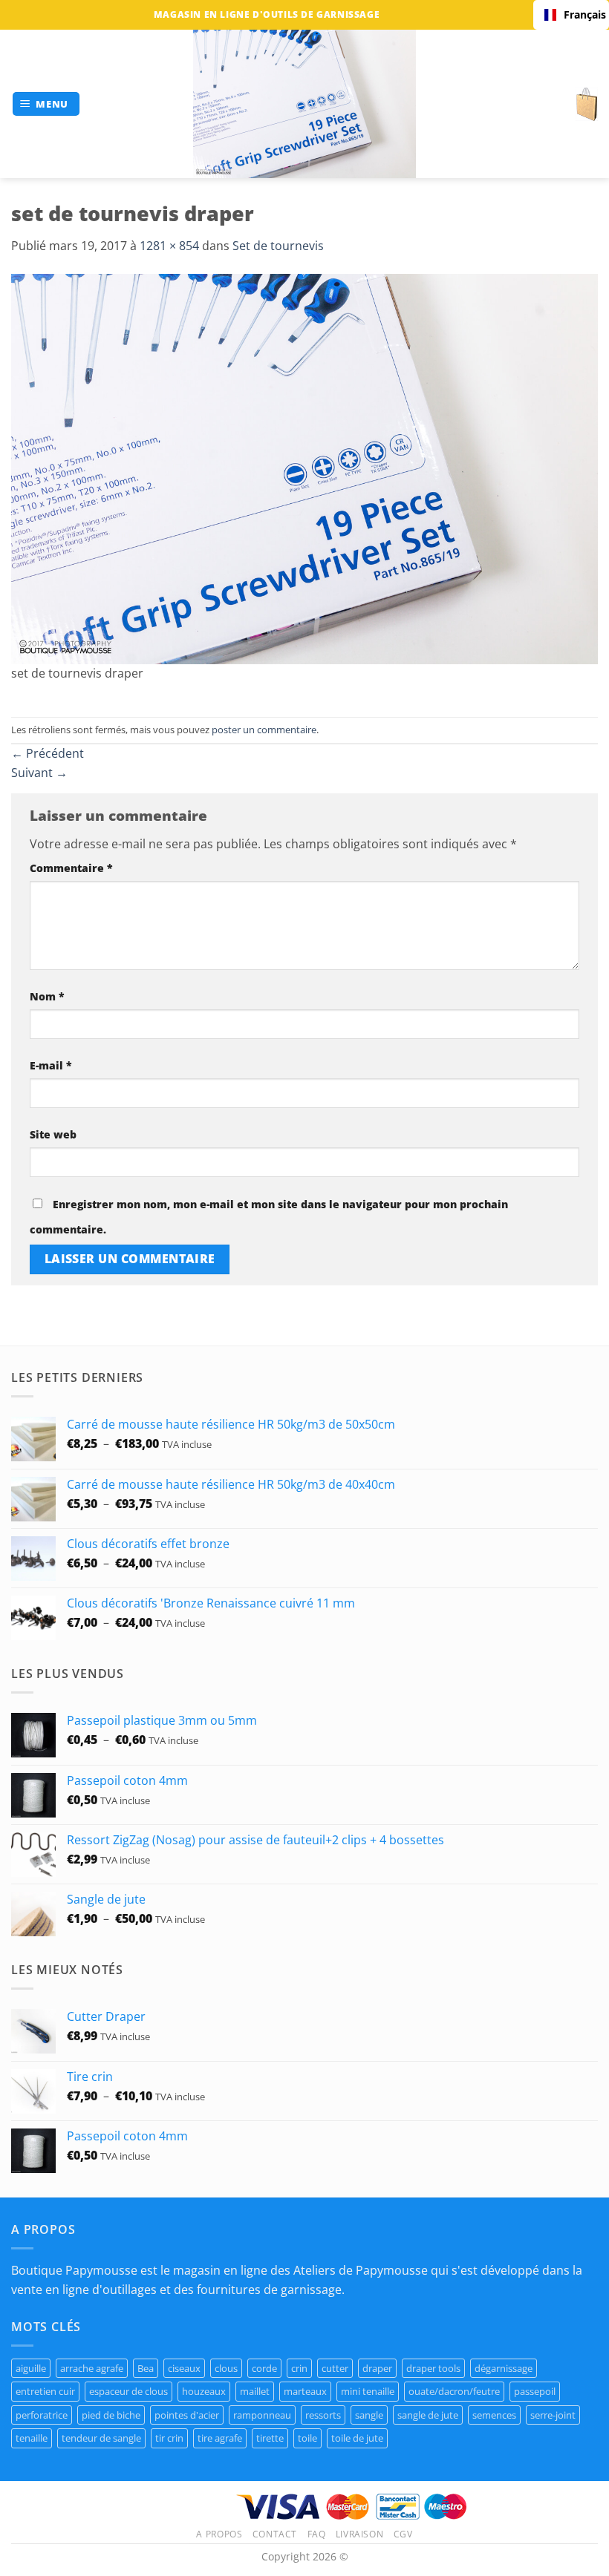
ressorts (323, 2415)
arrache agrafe (92, 2368)
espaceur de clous (128, 2391)
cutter (335, 2368)
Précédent (48, 753)
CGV (403, 2534)
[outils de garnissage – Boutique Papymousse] (304, 104)
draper (377, 2368)
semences (494, 2415)
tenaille (32, 2438)
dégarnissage (504, 2368)
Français (581, 14)
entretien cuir (45, 2391)
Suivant (39, 773)
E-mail (51, 1065)
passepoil (535, 2391)
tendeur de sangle (101, 2438)
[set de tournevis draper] (304, 468)
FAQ (317, 2534)
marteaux (305, 2391)
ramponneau (262, 2415)
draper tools (433, 2368)
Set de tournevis (278, 246)
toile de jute (357, 2438)
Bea (146, 2368)
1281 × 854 (169, 246)
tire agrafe (220, 2438)
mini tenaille (368, 2391)
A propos (219, 2534)
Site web (53, 1134)
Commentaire (71, 868)
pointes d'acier (187, 2415)
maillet (255, 2391)
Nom (47, 996)
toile (307, 2438)
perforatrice (42, 2415)
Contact (275, 2534)
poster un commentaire (264, 730)
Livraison (360, 2534)
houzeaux (204, 2391)
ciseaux (184, 2368)
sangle (369, 2415)
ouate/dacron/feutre (454, 2391)
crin (299, 2368)
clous (226, 2368)
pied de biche (111, 2415)
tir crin (169, 2438)
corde (264, 2368)
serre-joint (553, 2415)
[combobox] (571, 15)
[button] (46, 104)
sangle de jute (428, 2415)
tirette (270, 2438)
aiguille (31, 2368)
